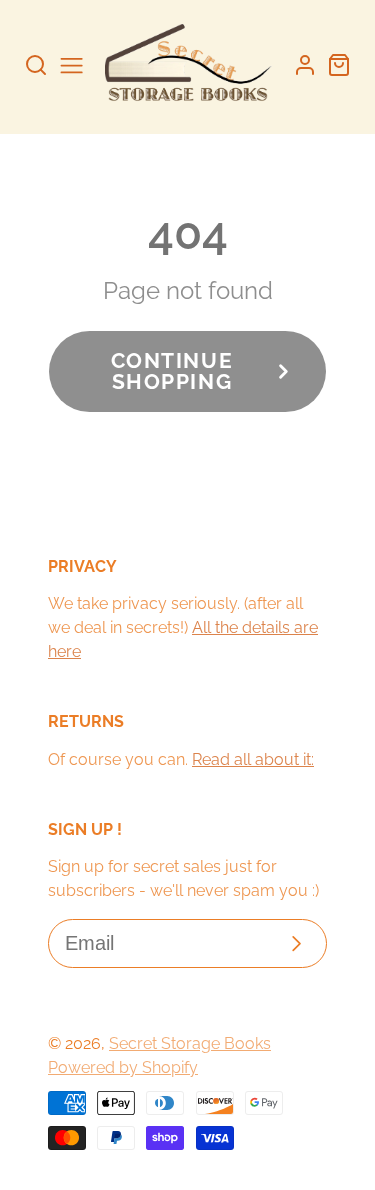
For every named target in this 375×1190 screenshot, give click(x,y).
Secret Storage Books (190, 1043)
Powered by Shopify (123, 1067)
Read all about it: (253, 759)
